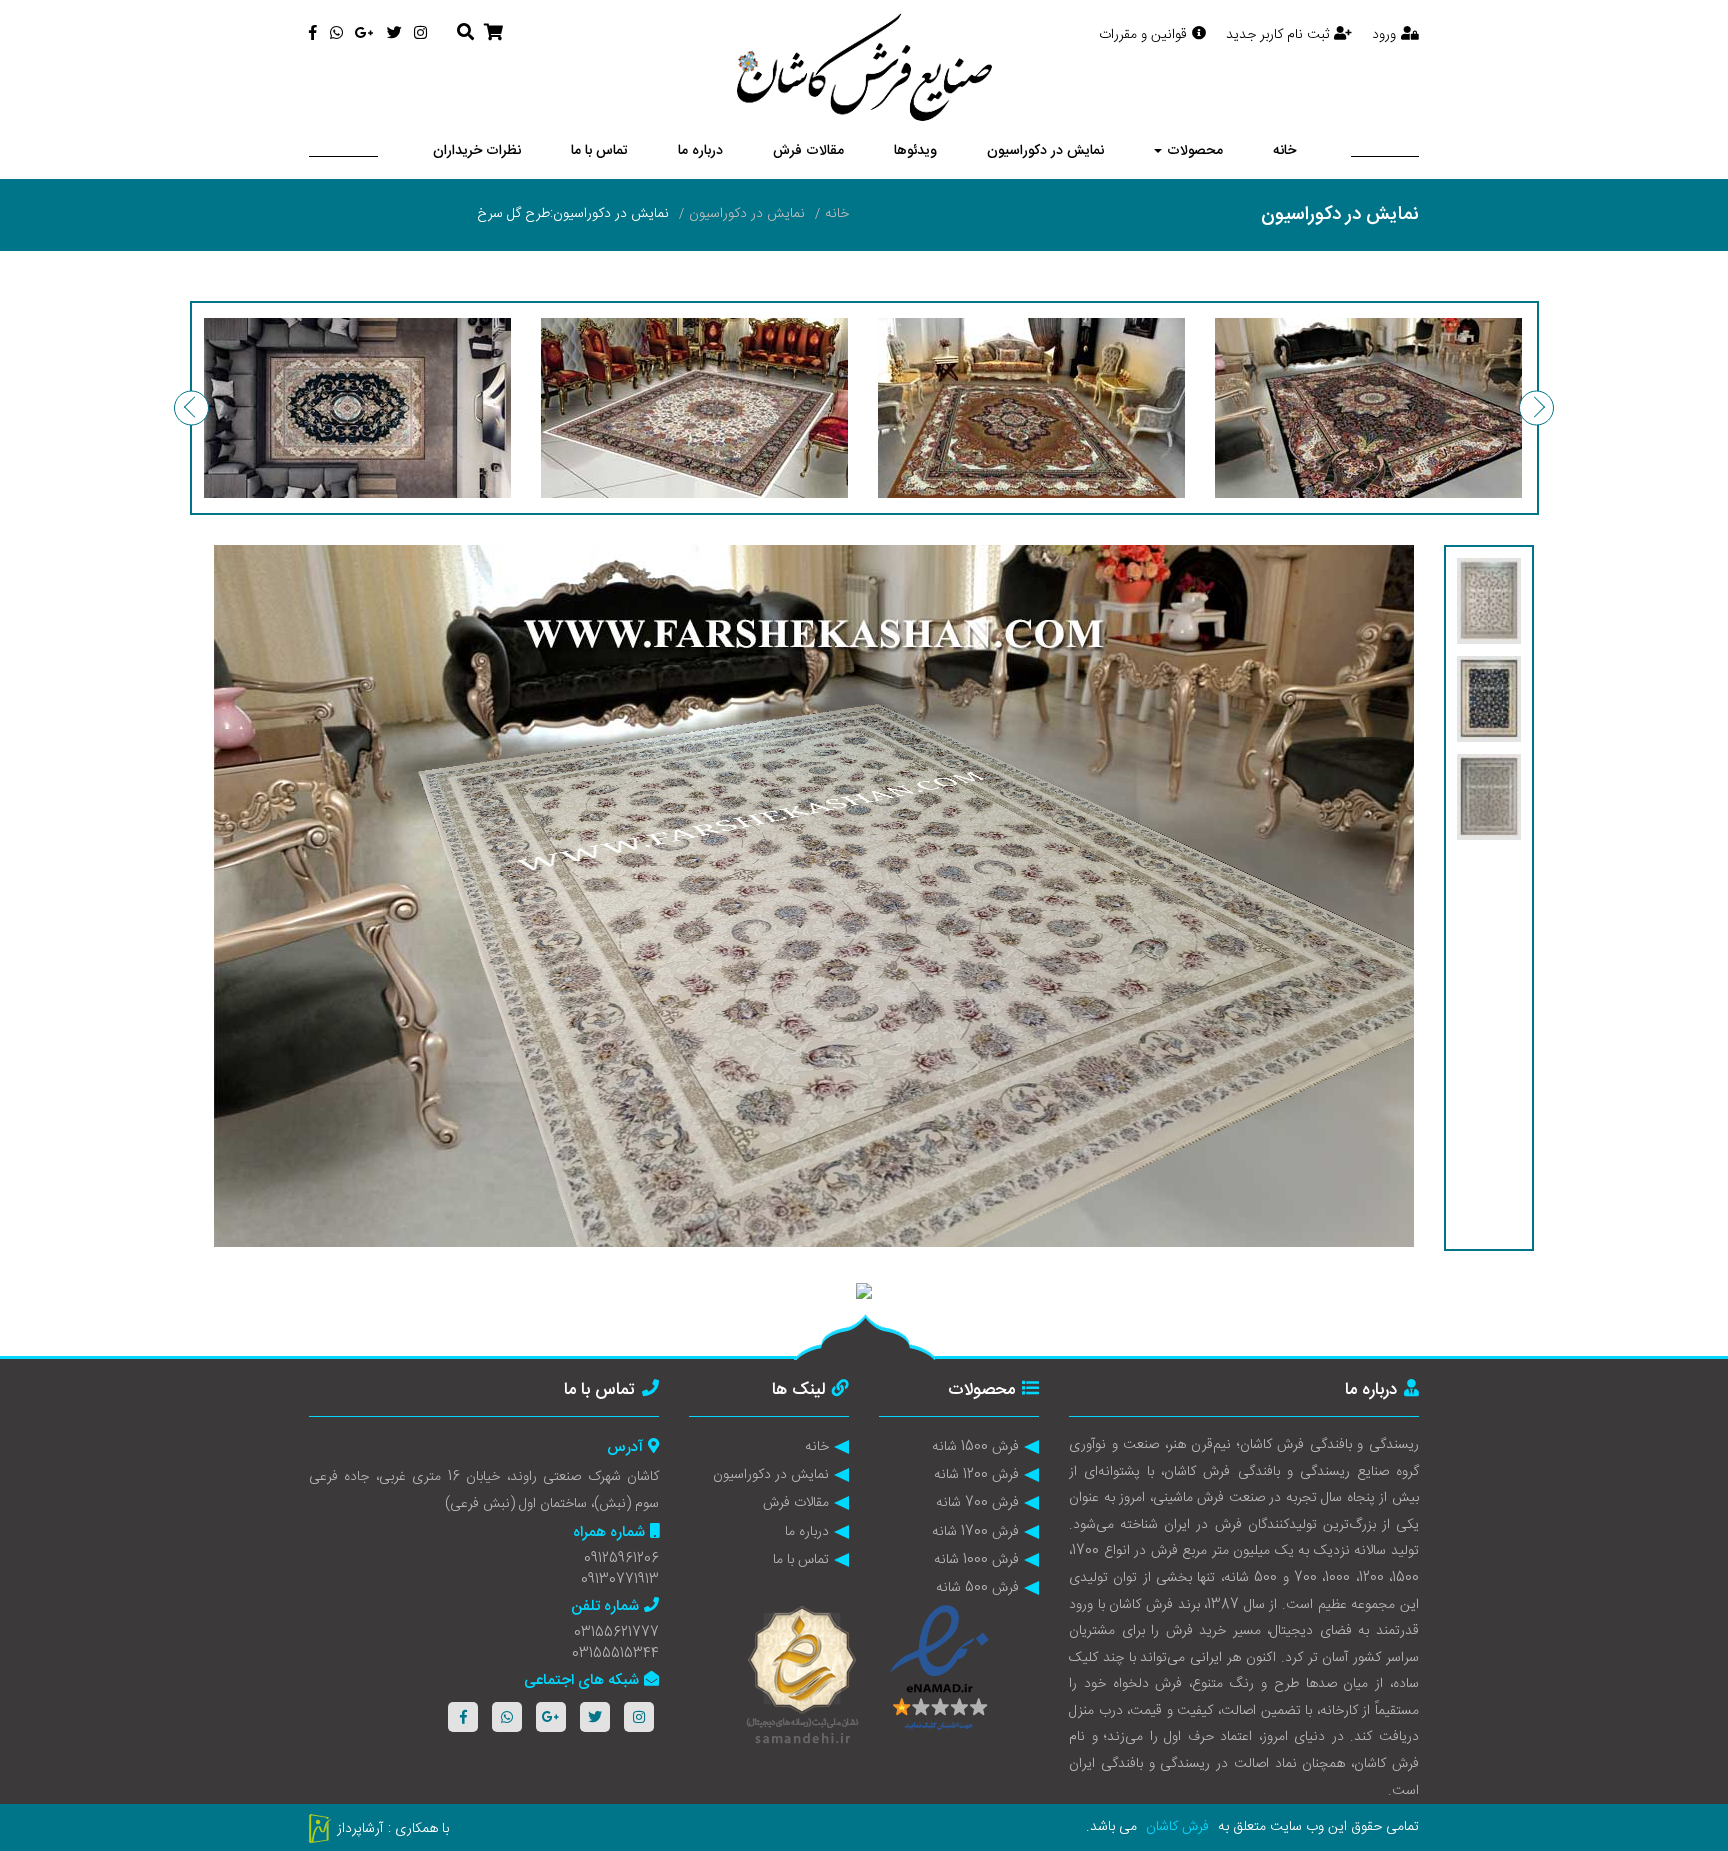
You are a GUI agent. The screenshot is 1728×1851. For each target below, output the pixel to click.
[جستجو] (465, 34)
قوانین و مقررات (1143, 35)
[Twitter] (394, 34)
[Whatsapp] (336, 34)
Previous (191, 408)
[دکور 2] (1031, 408)
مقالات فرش (808, 151)
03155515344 (615, 1654)
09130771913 (620, 1580)
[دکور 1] (1368, 408)
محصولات (1195, 151)
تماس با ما (599, 151)
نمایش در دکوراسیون (1045, 151)
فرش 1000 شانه (976, 1560)
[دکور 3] (694, 408)
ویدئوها (915, 151)
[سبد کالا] (493, 34)
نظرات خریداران (477, 151)
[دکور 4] (357, 408)
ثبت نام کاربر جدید (1277, 35)
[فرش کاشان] (864, 67)
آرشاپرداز (360, 1829)
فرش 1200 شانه (976, 1475)
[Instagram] (420, 34)
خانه (1284, 151)
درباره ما (700, 151)
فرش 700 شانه (977, 1503)
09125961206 (621, 1559)
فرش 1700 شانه (975, 1532)
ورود (1384, 35)
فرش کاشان (1177, 1827)
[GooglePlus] (364, 34)
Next (1536, 408)
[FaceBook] (313, 34)
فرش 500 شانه (977, 1588)
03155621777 (616, 1633)
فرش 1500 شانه (975, 1447)
